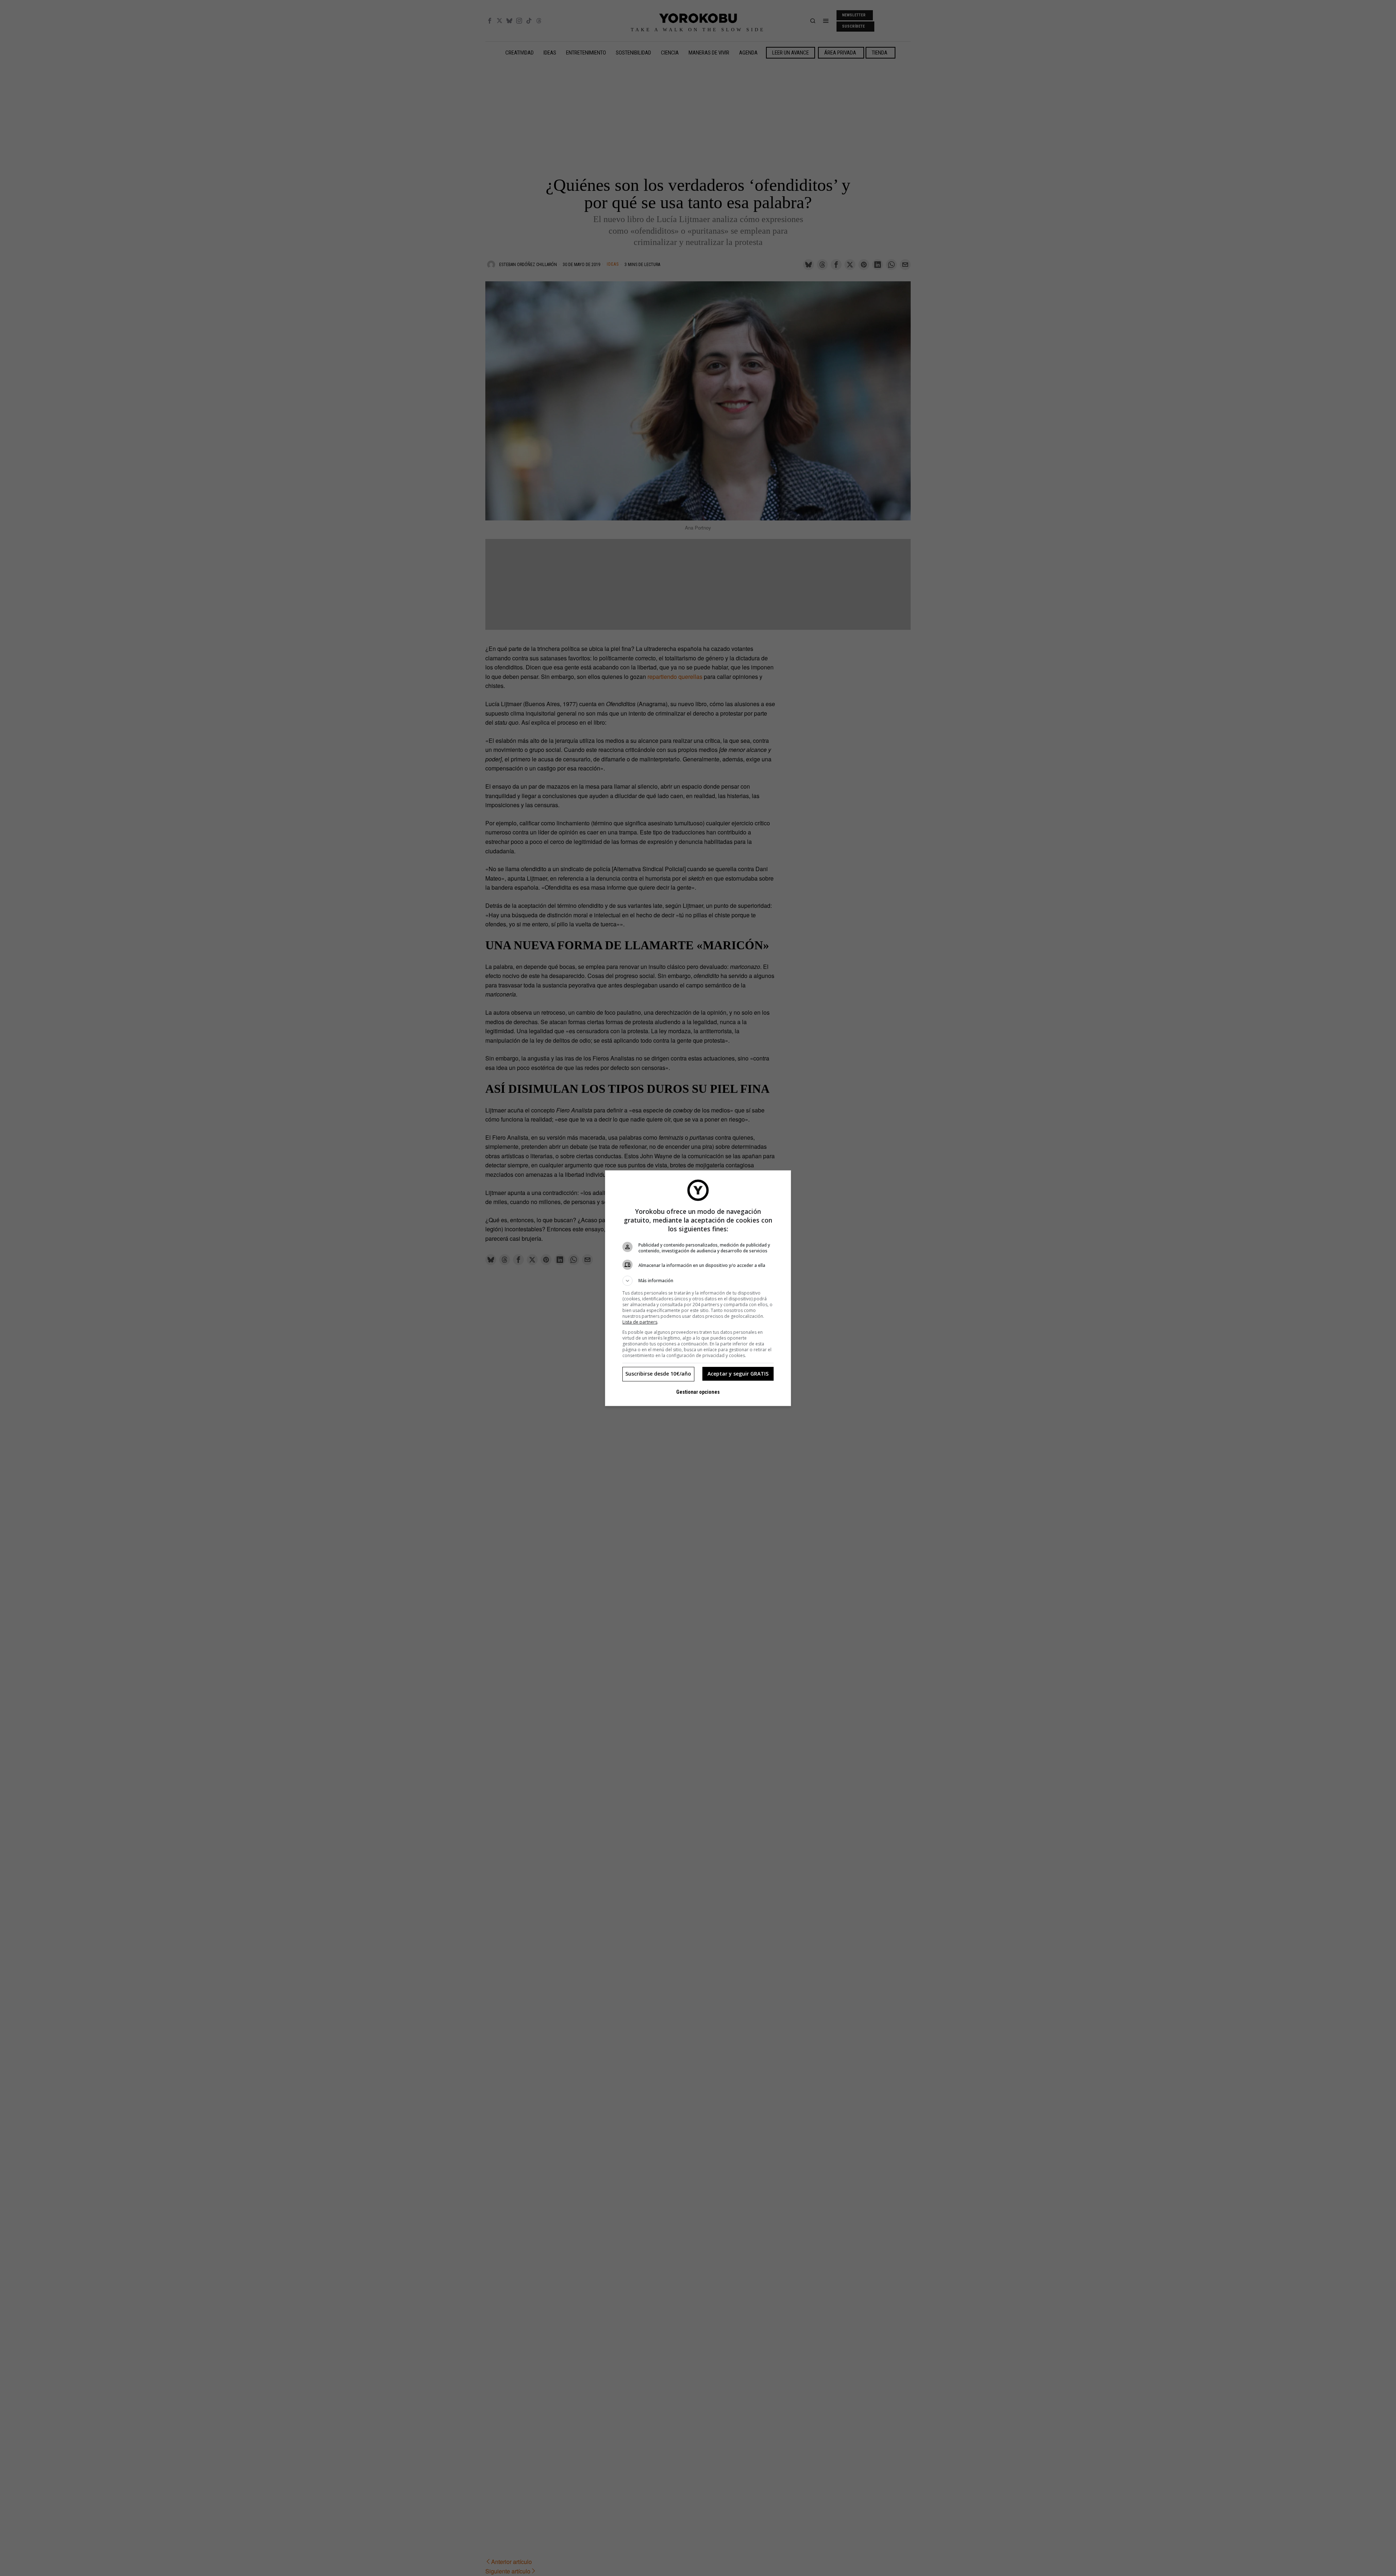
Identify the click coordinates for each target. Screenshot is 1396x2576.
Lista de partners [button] (640, 1322)
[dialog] (698, 1288)
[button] (698, 1281)
